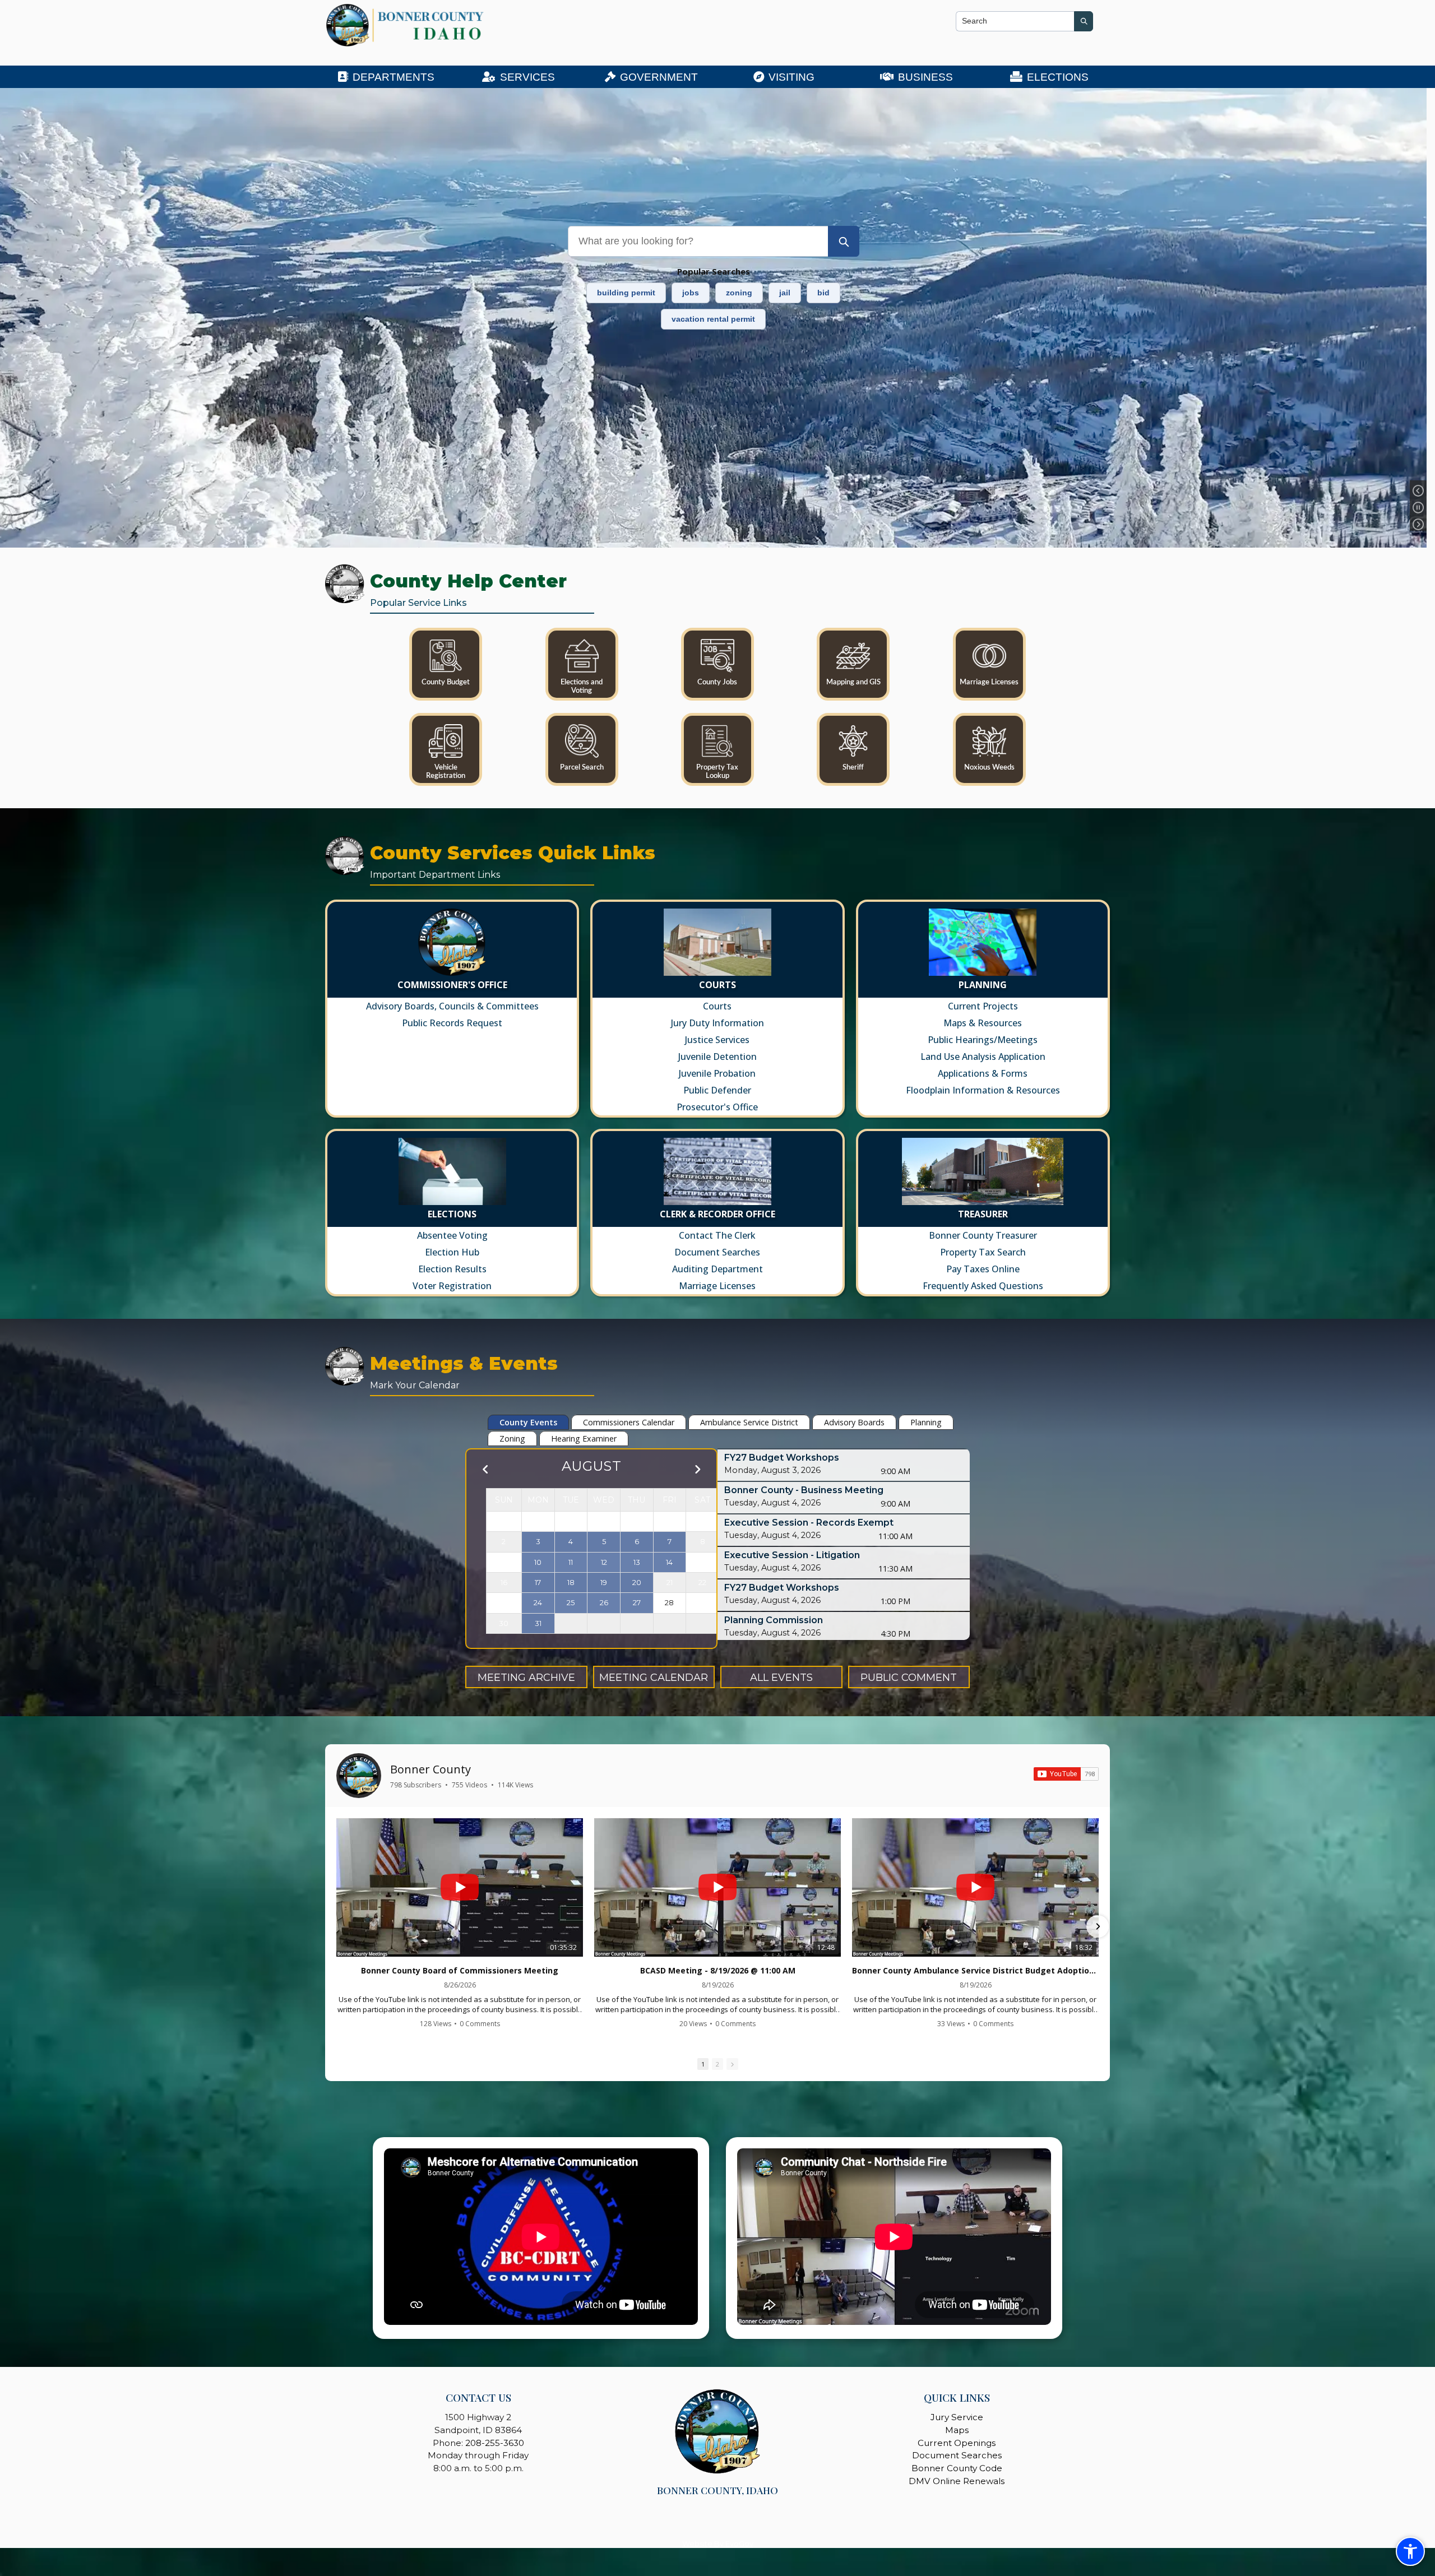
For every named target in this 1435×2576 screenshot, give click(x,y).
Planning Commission (774, 1620)
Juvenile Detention (717, 1057)
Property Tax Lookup (717, 772)
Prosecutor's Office (717, 1107)
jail (785, 293)
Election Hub (452, 1252)
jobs (691, 293)
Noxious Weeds (989, 767)
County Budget (446, 682)
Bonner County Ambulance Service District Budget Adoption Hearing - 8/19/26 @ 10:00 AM (975, 1971)
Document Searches (717, 1252)
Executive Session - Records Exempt (809, 1523)
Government (659, 77)
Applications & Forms (983, 1073)
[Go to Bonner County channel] (359, 1776)
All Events (781, 1678)
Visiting (791, 77)
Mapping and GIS (853, 682)
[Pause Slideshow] (1418, 508)
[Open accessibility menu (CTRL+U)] (1410, 2551)
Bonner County (430, 1769)
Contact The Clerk (717, 1235)
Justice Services (717, 1040)
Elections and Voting (582, 686)
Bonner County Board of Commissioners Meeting (460, 1971)
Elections (1058, 77)
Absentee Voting (452, 1235)
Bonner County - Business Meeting (804, 1490)
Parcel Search (582, 767)
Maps (957, 2430)
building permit (626, 293)
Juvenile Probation (717, 1073)
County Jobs (717, 682)
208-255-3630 (495, 2443)
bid (823, 293)
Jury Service (957, 2417)
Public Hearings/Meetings (983, 1040)
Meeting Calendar (654, 1678)
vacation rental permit (713, 319)
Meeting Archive (526, 1678)
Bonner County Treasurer (983, 1235)
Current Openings (957, 2443)
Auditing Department (717, 1269)
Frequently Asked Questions (983, 1286)
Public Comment (909, 1678)
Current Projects (983, 1006)
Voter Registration (452, 1286)
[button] (337, 1926)
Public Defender (717, 1090)
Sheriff (853, 767)
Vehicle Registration (446, 772)
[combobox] (1015, 21)
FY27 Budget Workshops (782, 1458)
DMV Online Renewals (957, 2481)
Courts (717, 1006)
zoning (739, 293)
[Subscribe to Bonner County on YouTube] (1066, 1774)
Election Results (452, 1269)
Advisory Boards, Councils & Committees (452, 1006)
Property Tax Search (983, 1252)
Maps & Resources (983, 1023)
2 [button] (717, 2064)
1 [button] (703, 2064)
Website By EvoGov (718, 2544)
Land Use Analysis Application (983, 1057)
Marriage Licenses (989, 682)
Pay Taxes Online (983, 1269)
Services (527, 77)
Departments (394, 77)
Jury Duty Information (717, 1023)
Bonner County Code (957, 2468)
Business (925, 77)
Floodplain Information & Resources (983, 1090)
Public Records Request (452, 1023)
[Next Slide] (1418, 525)
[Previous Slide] (1418, 492)
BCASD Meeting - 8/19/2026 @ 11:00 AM (718, 1971)
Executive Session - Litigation (792, 1555)
